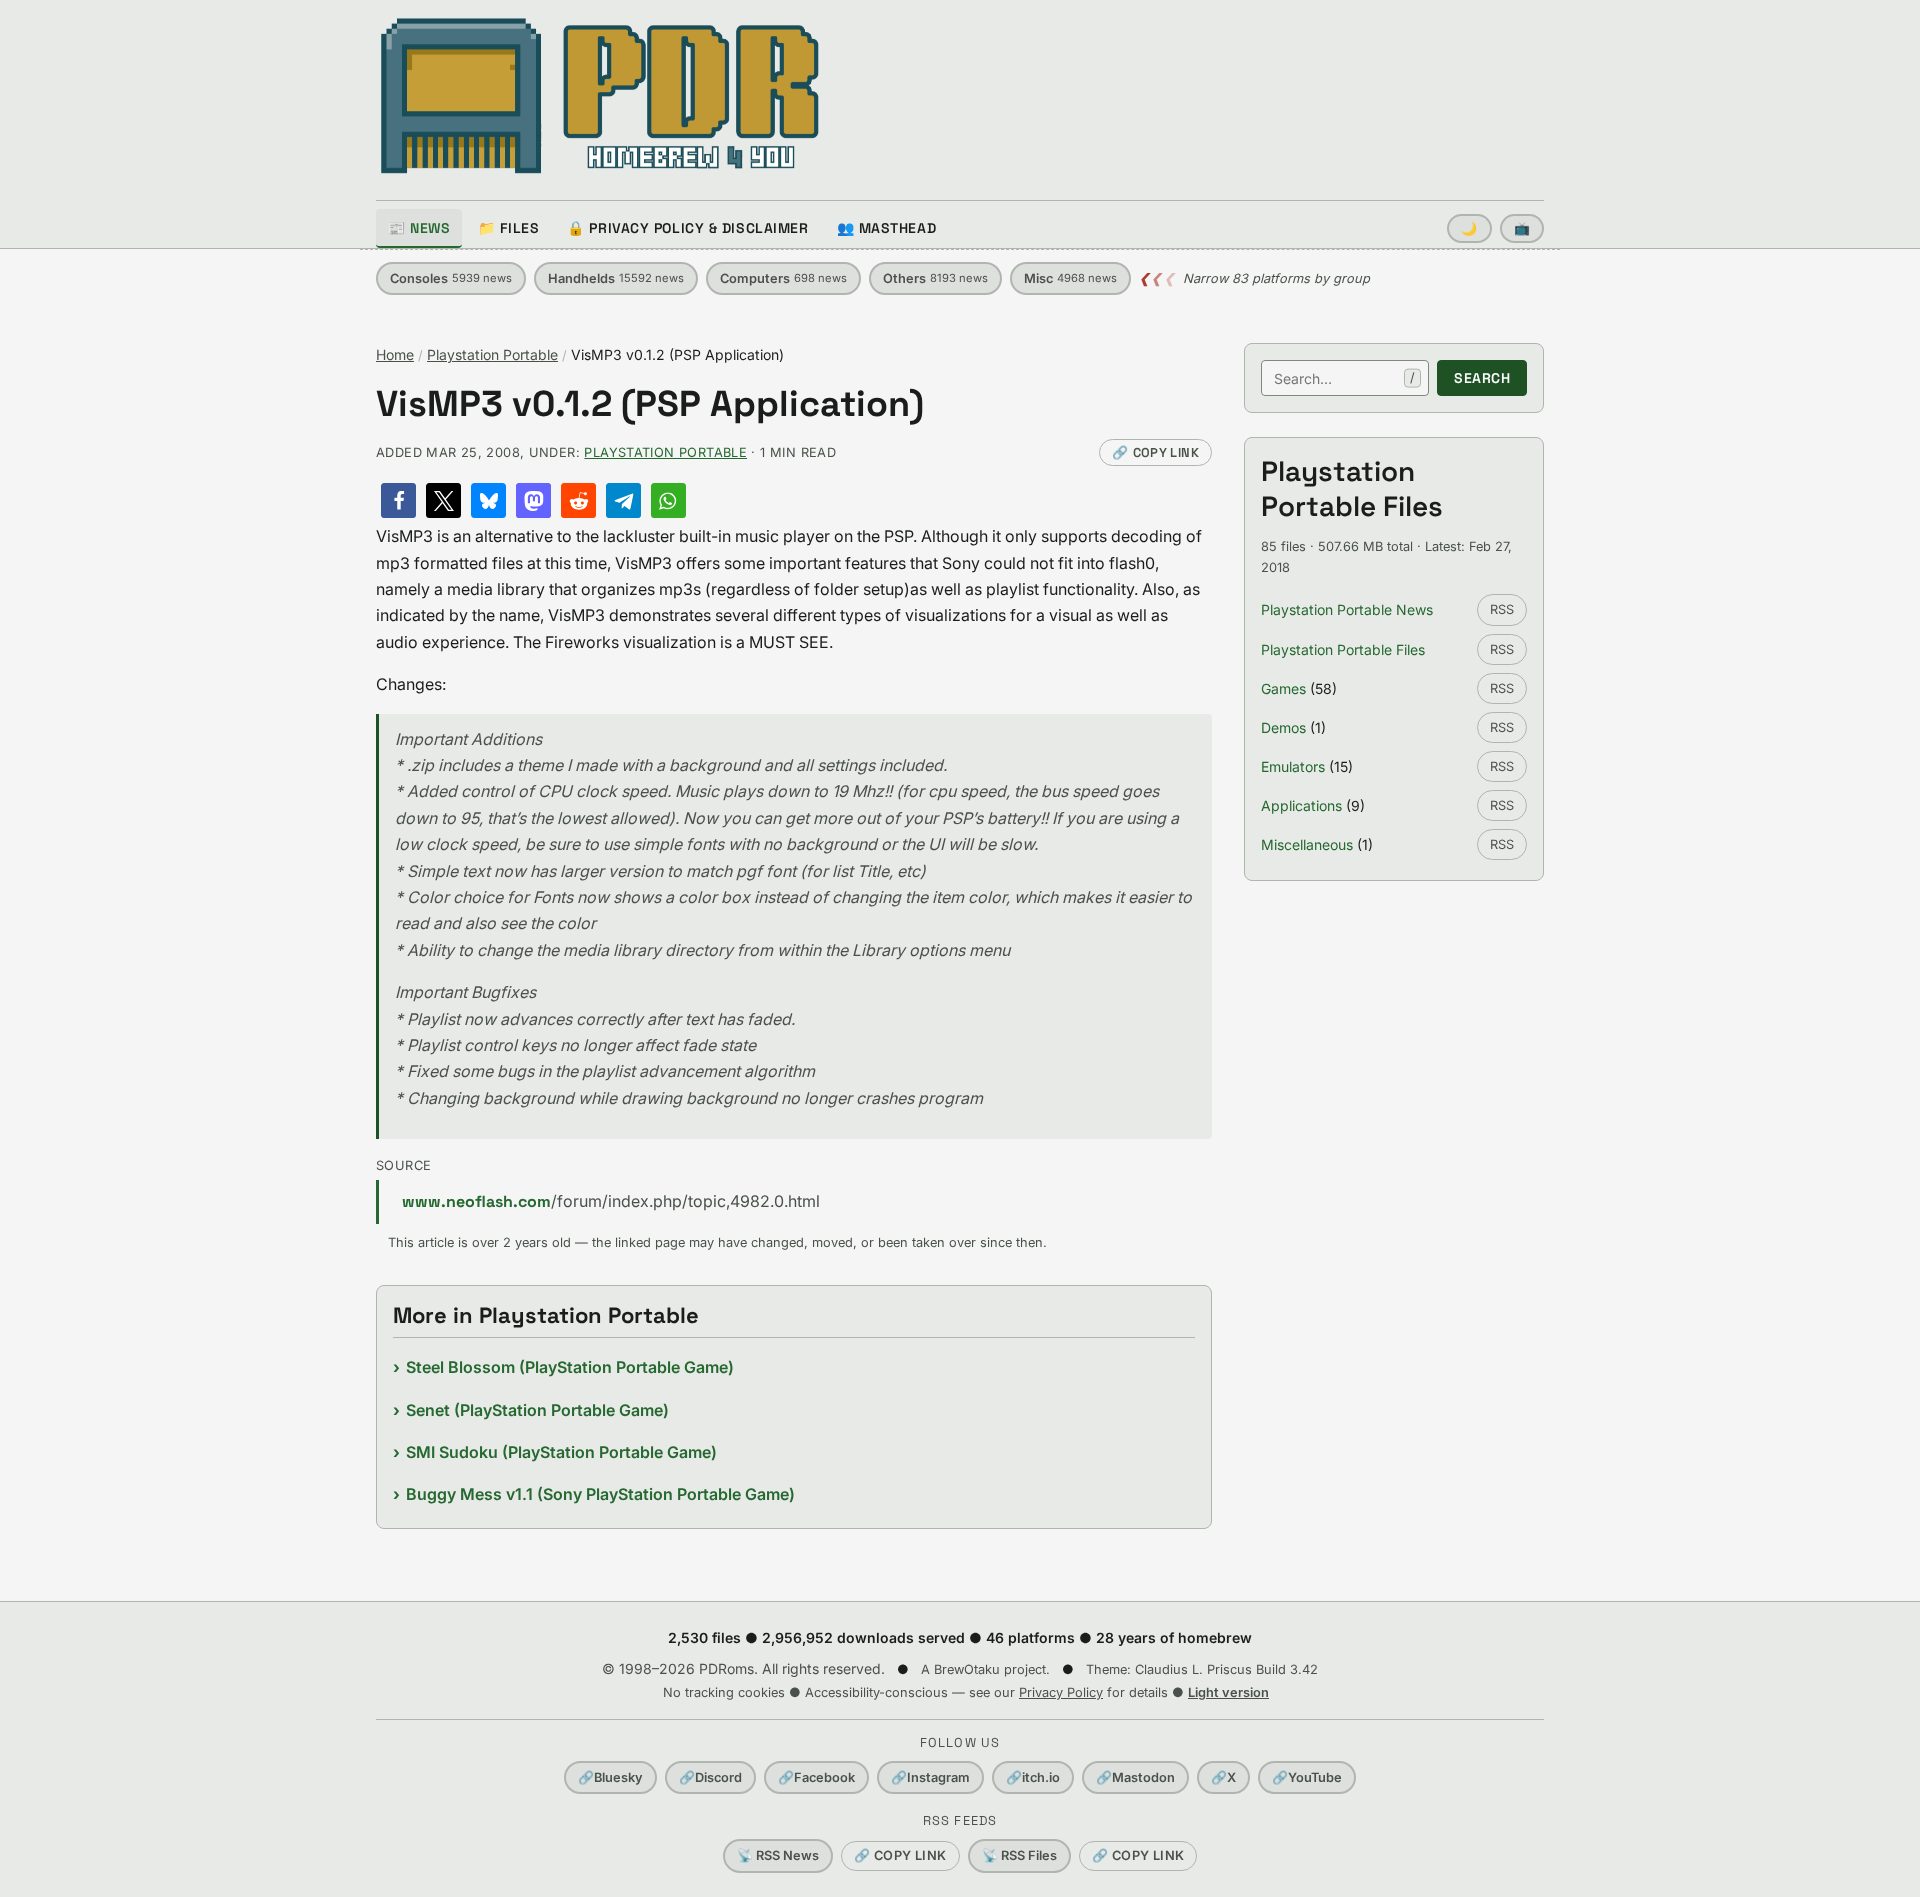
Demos (1283, 727)
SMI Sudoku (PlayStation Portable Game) (561, 1452)
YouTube (1307, 1777)
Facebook (816, 1777)
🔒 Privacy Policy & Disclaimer (687, 228)
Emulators (1293, 766)
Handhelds (616, 278)
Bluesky (610, 1777)
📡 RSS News (778, 1855)
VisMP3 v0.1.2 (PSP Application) (650, 404)
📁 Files (508, 228)
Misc (1070, 278)
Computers (783, 278)
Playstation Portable (492, 354)
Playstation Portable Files (1343, 649)
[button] (398, 500)
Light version (1228, 1692)
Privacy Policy (1061, 1692)
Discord (710, 1777)
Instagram (930, 1777)
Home (395, 354)
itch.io (1033, 1777)
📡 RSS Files (1019, 1855)
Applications (1301, 805)
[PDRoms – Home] (600, 96)
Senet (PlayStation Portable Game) (537, 1410)
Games (1283, 688)
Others (935, 278)
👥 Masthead (887, 228)
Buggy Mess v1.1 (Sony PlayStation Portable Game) (600, 1494)
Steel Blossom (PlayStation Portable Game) (570, 1367)
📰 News (419, 228)
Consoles (451, 278)
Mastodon (1135, 1777)
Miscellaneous (1307, 844)
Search (1482, 378)
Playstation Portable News (1347, 609)
